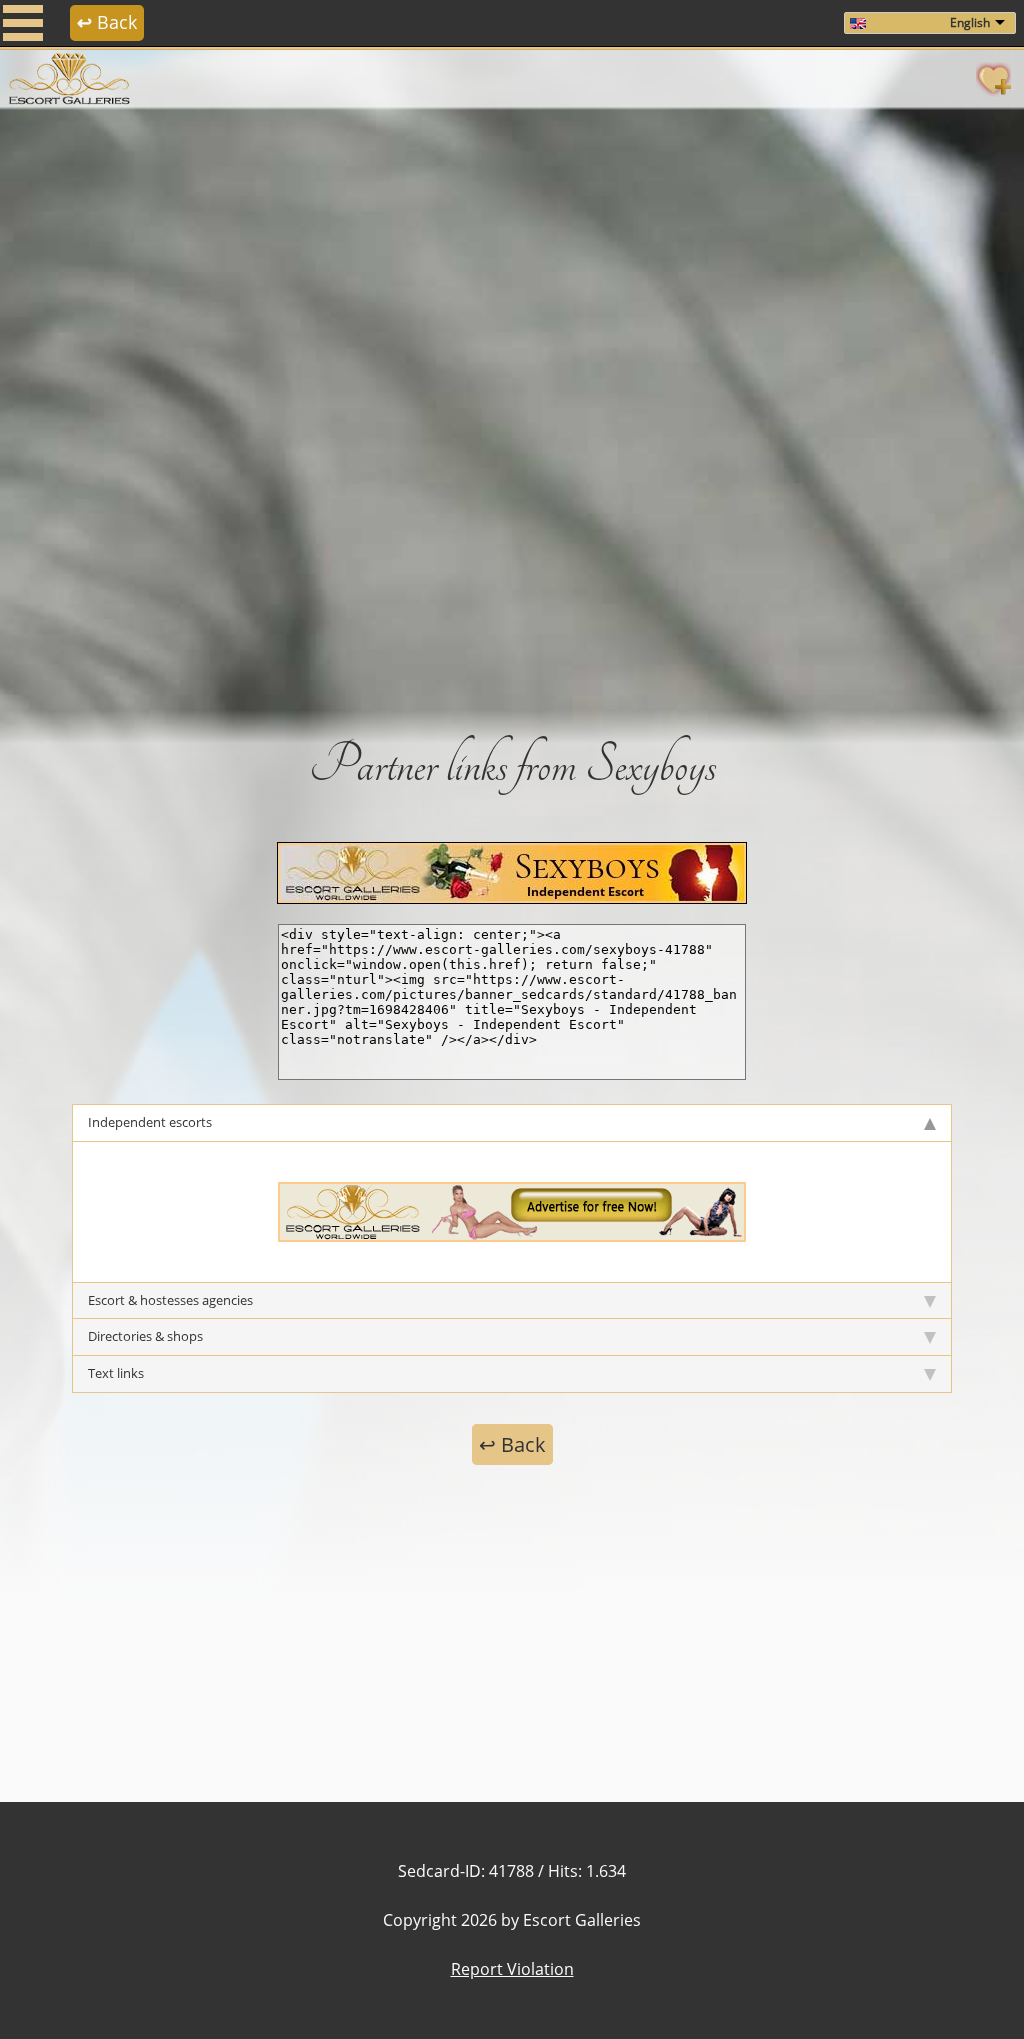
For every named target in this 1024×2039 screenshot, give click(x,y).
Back (107, 22)
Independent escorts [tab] (150, 1122)
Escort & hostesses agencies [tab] (170, 1300)
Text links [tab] (116, 1373)
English (970, 22)
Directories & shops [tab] (145, 1336)
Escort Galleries (582, 1920)
